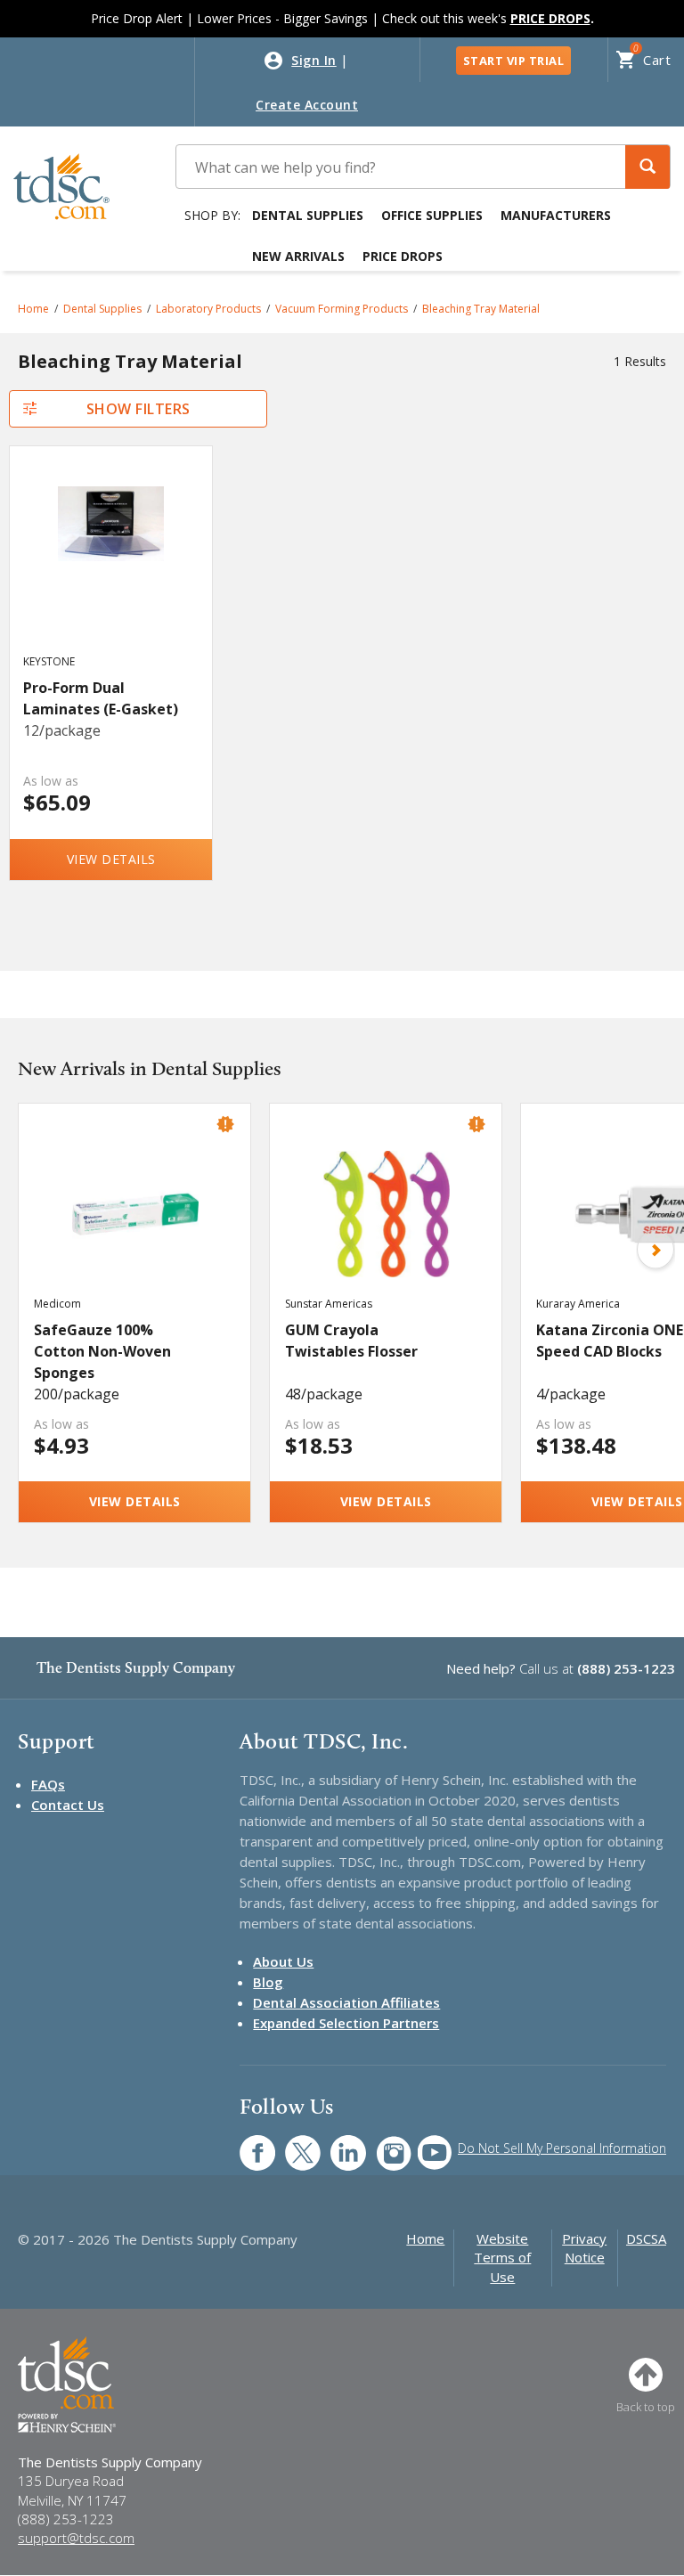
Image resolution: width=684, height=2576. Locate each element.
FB (247, 2144)
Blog (268, 1982)
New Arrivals (298, 256)
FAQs (48, 1784)
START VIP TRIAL (514, 61)
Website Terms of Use (502, 2258)
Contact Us (68, 1805)
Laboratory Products (208, 309)
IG (382, 2144)
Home (33, 309)
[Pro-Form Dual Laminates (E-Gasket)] (110, 567)
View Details (111, 859)
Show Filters (138, 409)
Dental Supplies (308, 215)
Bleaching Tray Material (481, 309)
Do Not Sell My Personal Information (562, 2148)
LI (335, 2144)
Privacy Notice (584, 2248)
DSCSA (646, 2238)
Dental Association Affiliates (346, 2002)
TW (293, 2144)
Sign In (314, 60)
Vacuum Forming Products (342, 309)
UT (425, 2144)
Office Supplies (432, 215)
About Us (283, 1961)
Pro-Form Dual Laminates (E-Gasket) (101, 698)
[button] (647, 167)
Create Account (307, 105)
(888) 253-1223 (626, 1668)
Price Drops (403, 256)
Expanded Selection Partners (346, 2023)
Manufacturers (556, 215)
